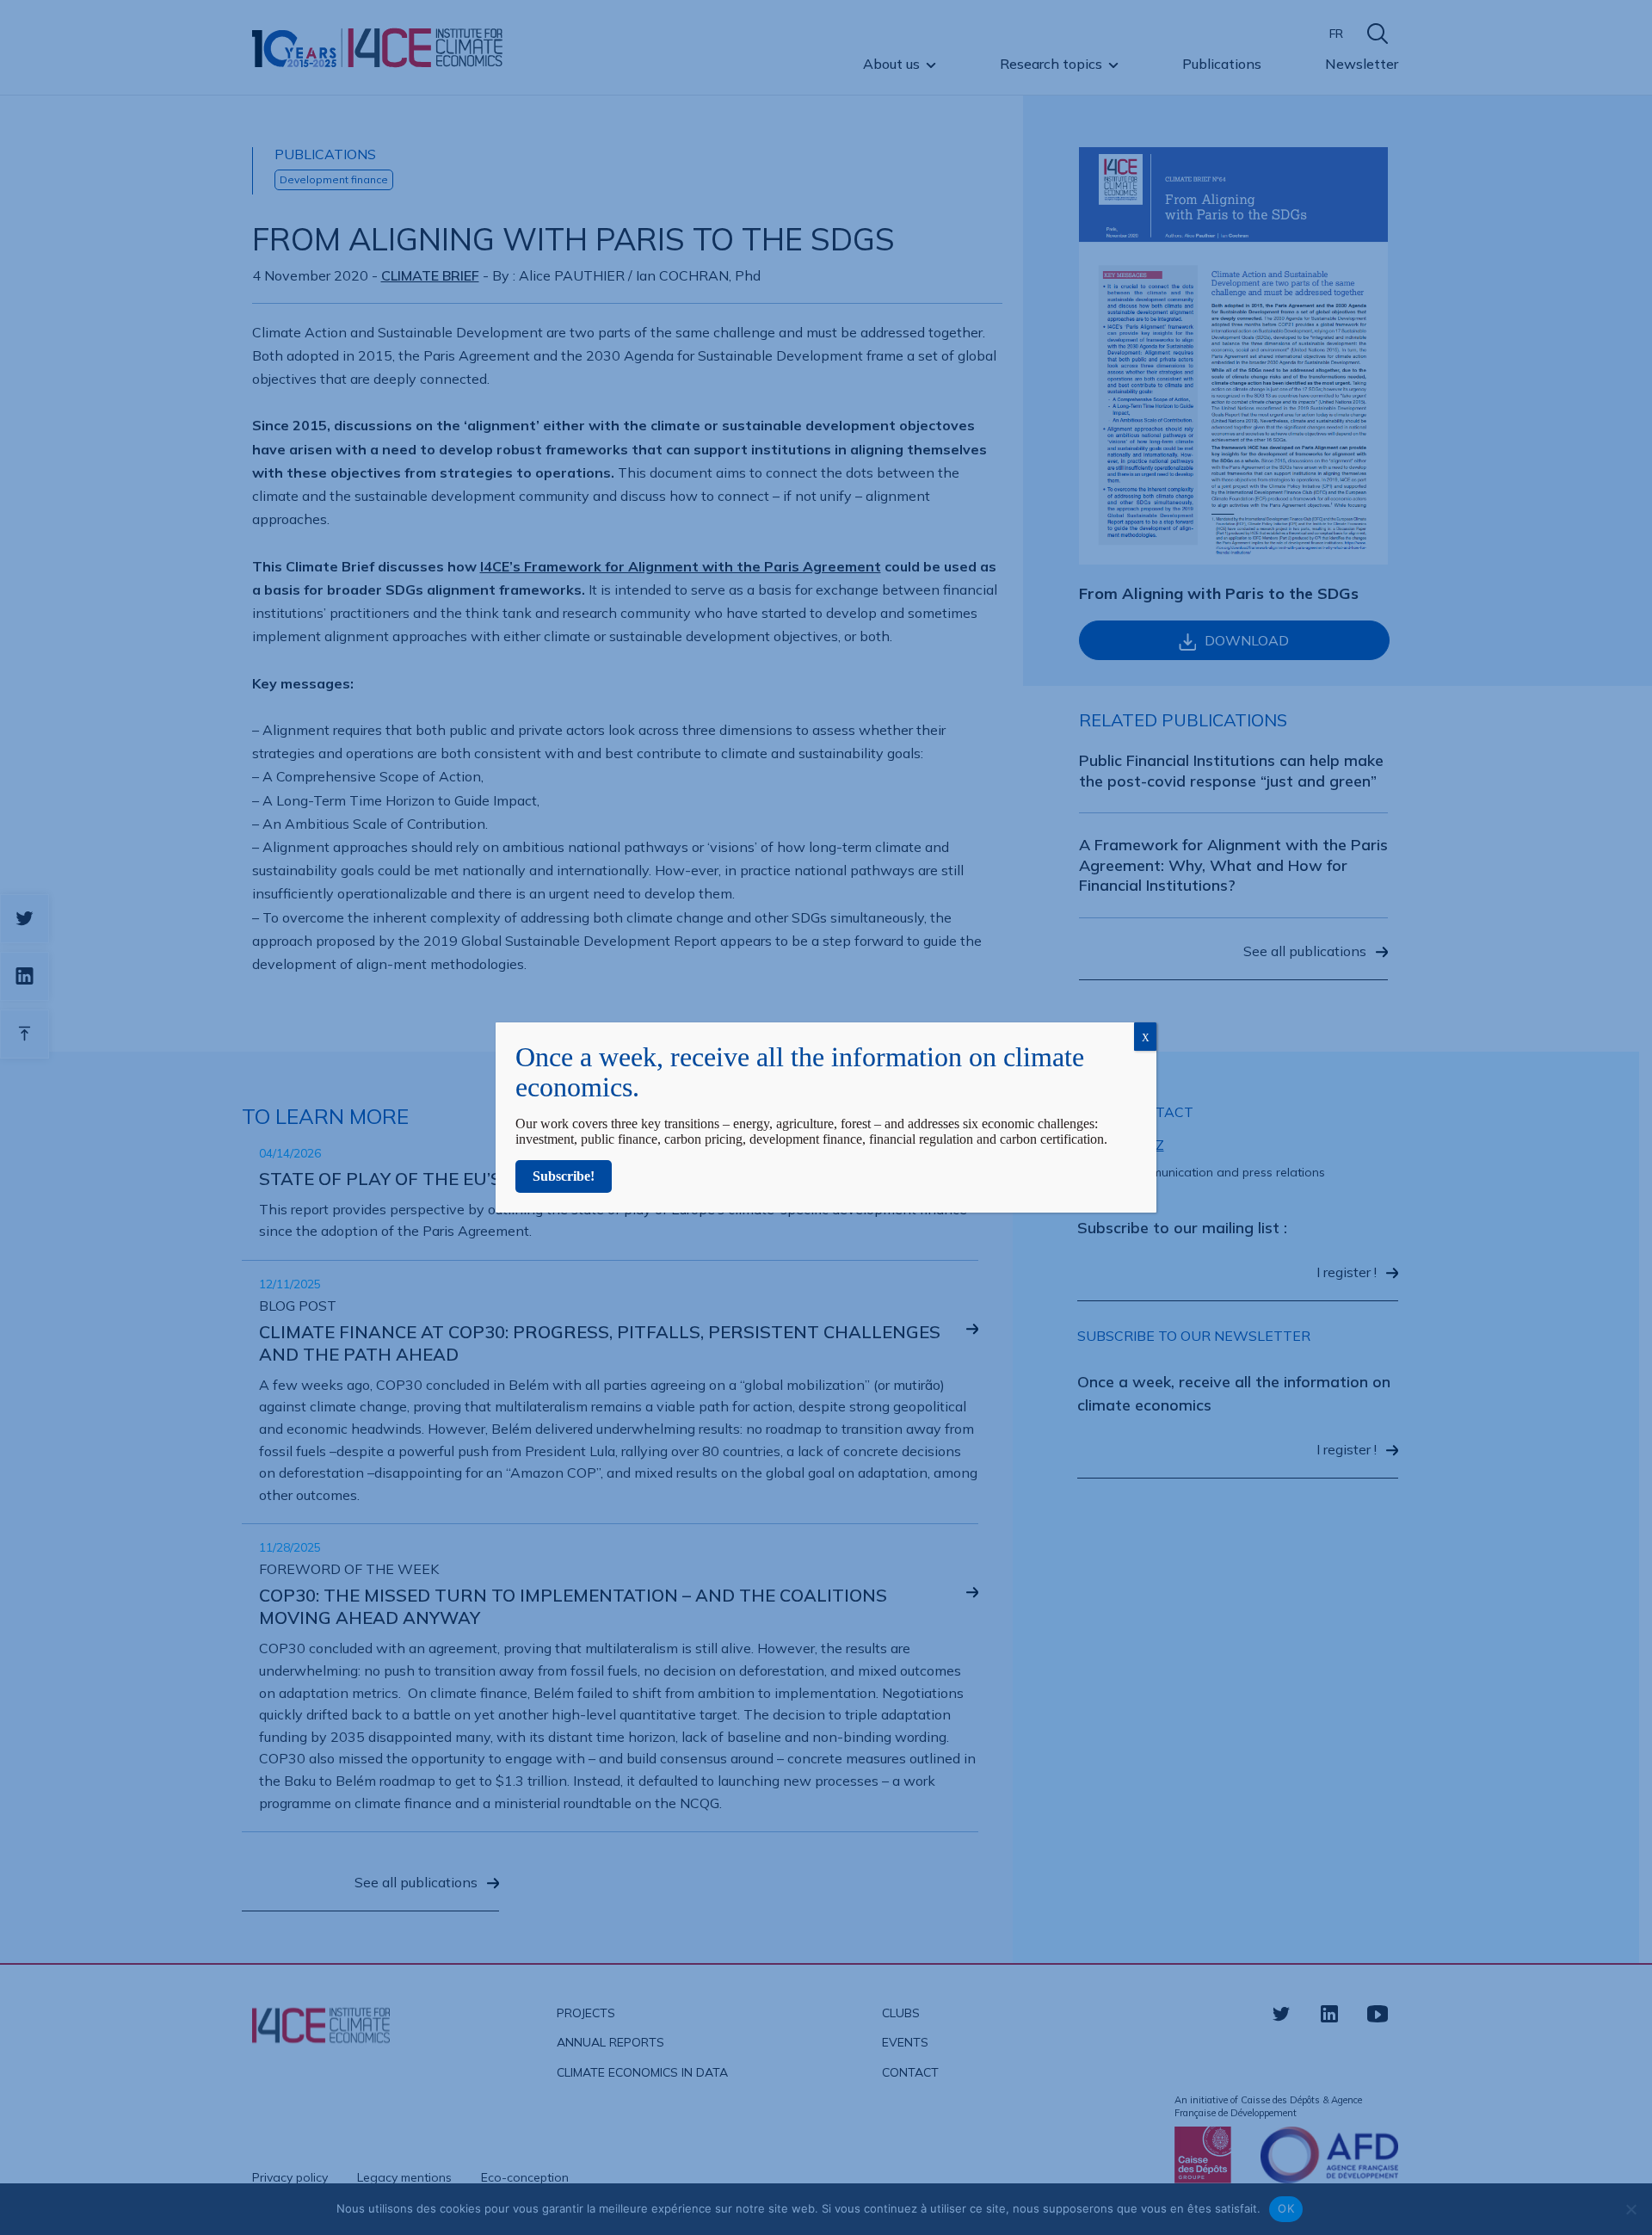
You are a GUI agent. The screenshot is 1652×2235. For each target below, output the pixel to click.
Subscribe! (564, 1176)
